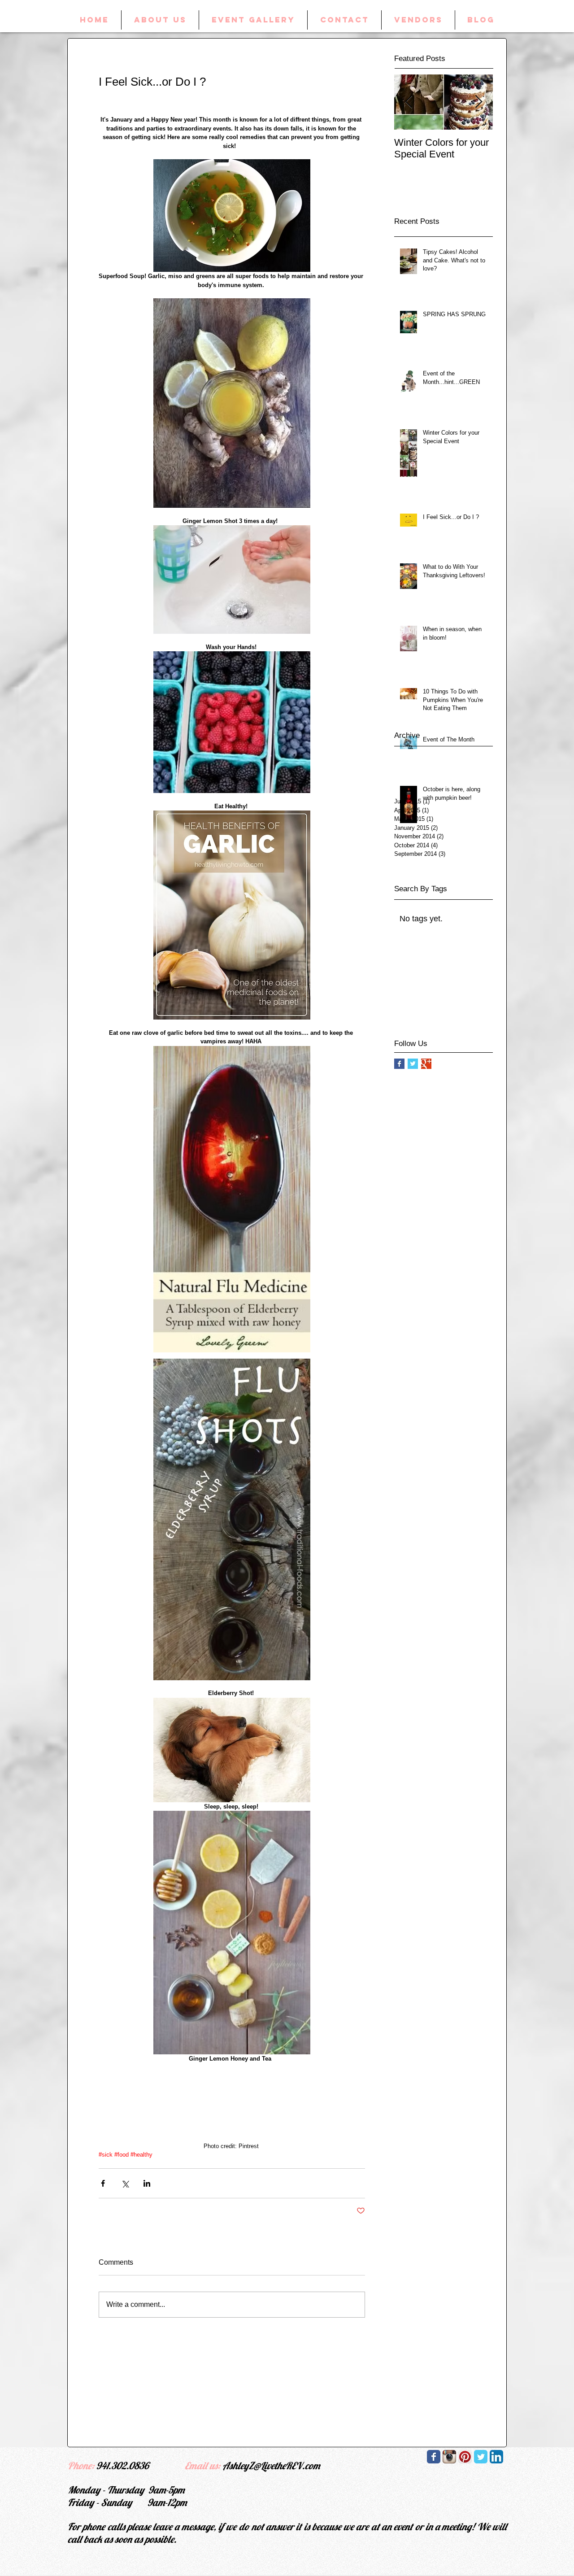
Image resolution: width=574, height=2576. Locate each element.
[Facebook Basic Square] (399, 1064)
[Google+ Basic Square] (426, 1064)
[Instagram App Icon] (449, 2457)
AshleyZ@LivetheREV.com (271, 2466)
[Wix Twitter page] (481, 2457)
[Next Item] (478, 102)
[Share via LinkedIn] (147, 2183)
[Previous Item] (409, 102)
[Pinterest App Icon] (465, 2457)
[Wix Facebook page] (434, 2457)
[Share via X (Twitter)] (125, 2183)
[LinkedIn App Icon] (496, 2457)
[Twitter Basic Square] (413, 1064)
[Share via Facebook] (103, 2183)
